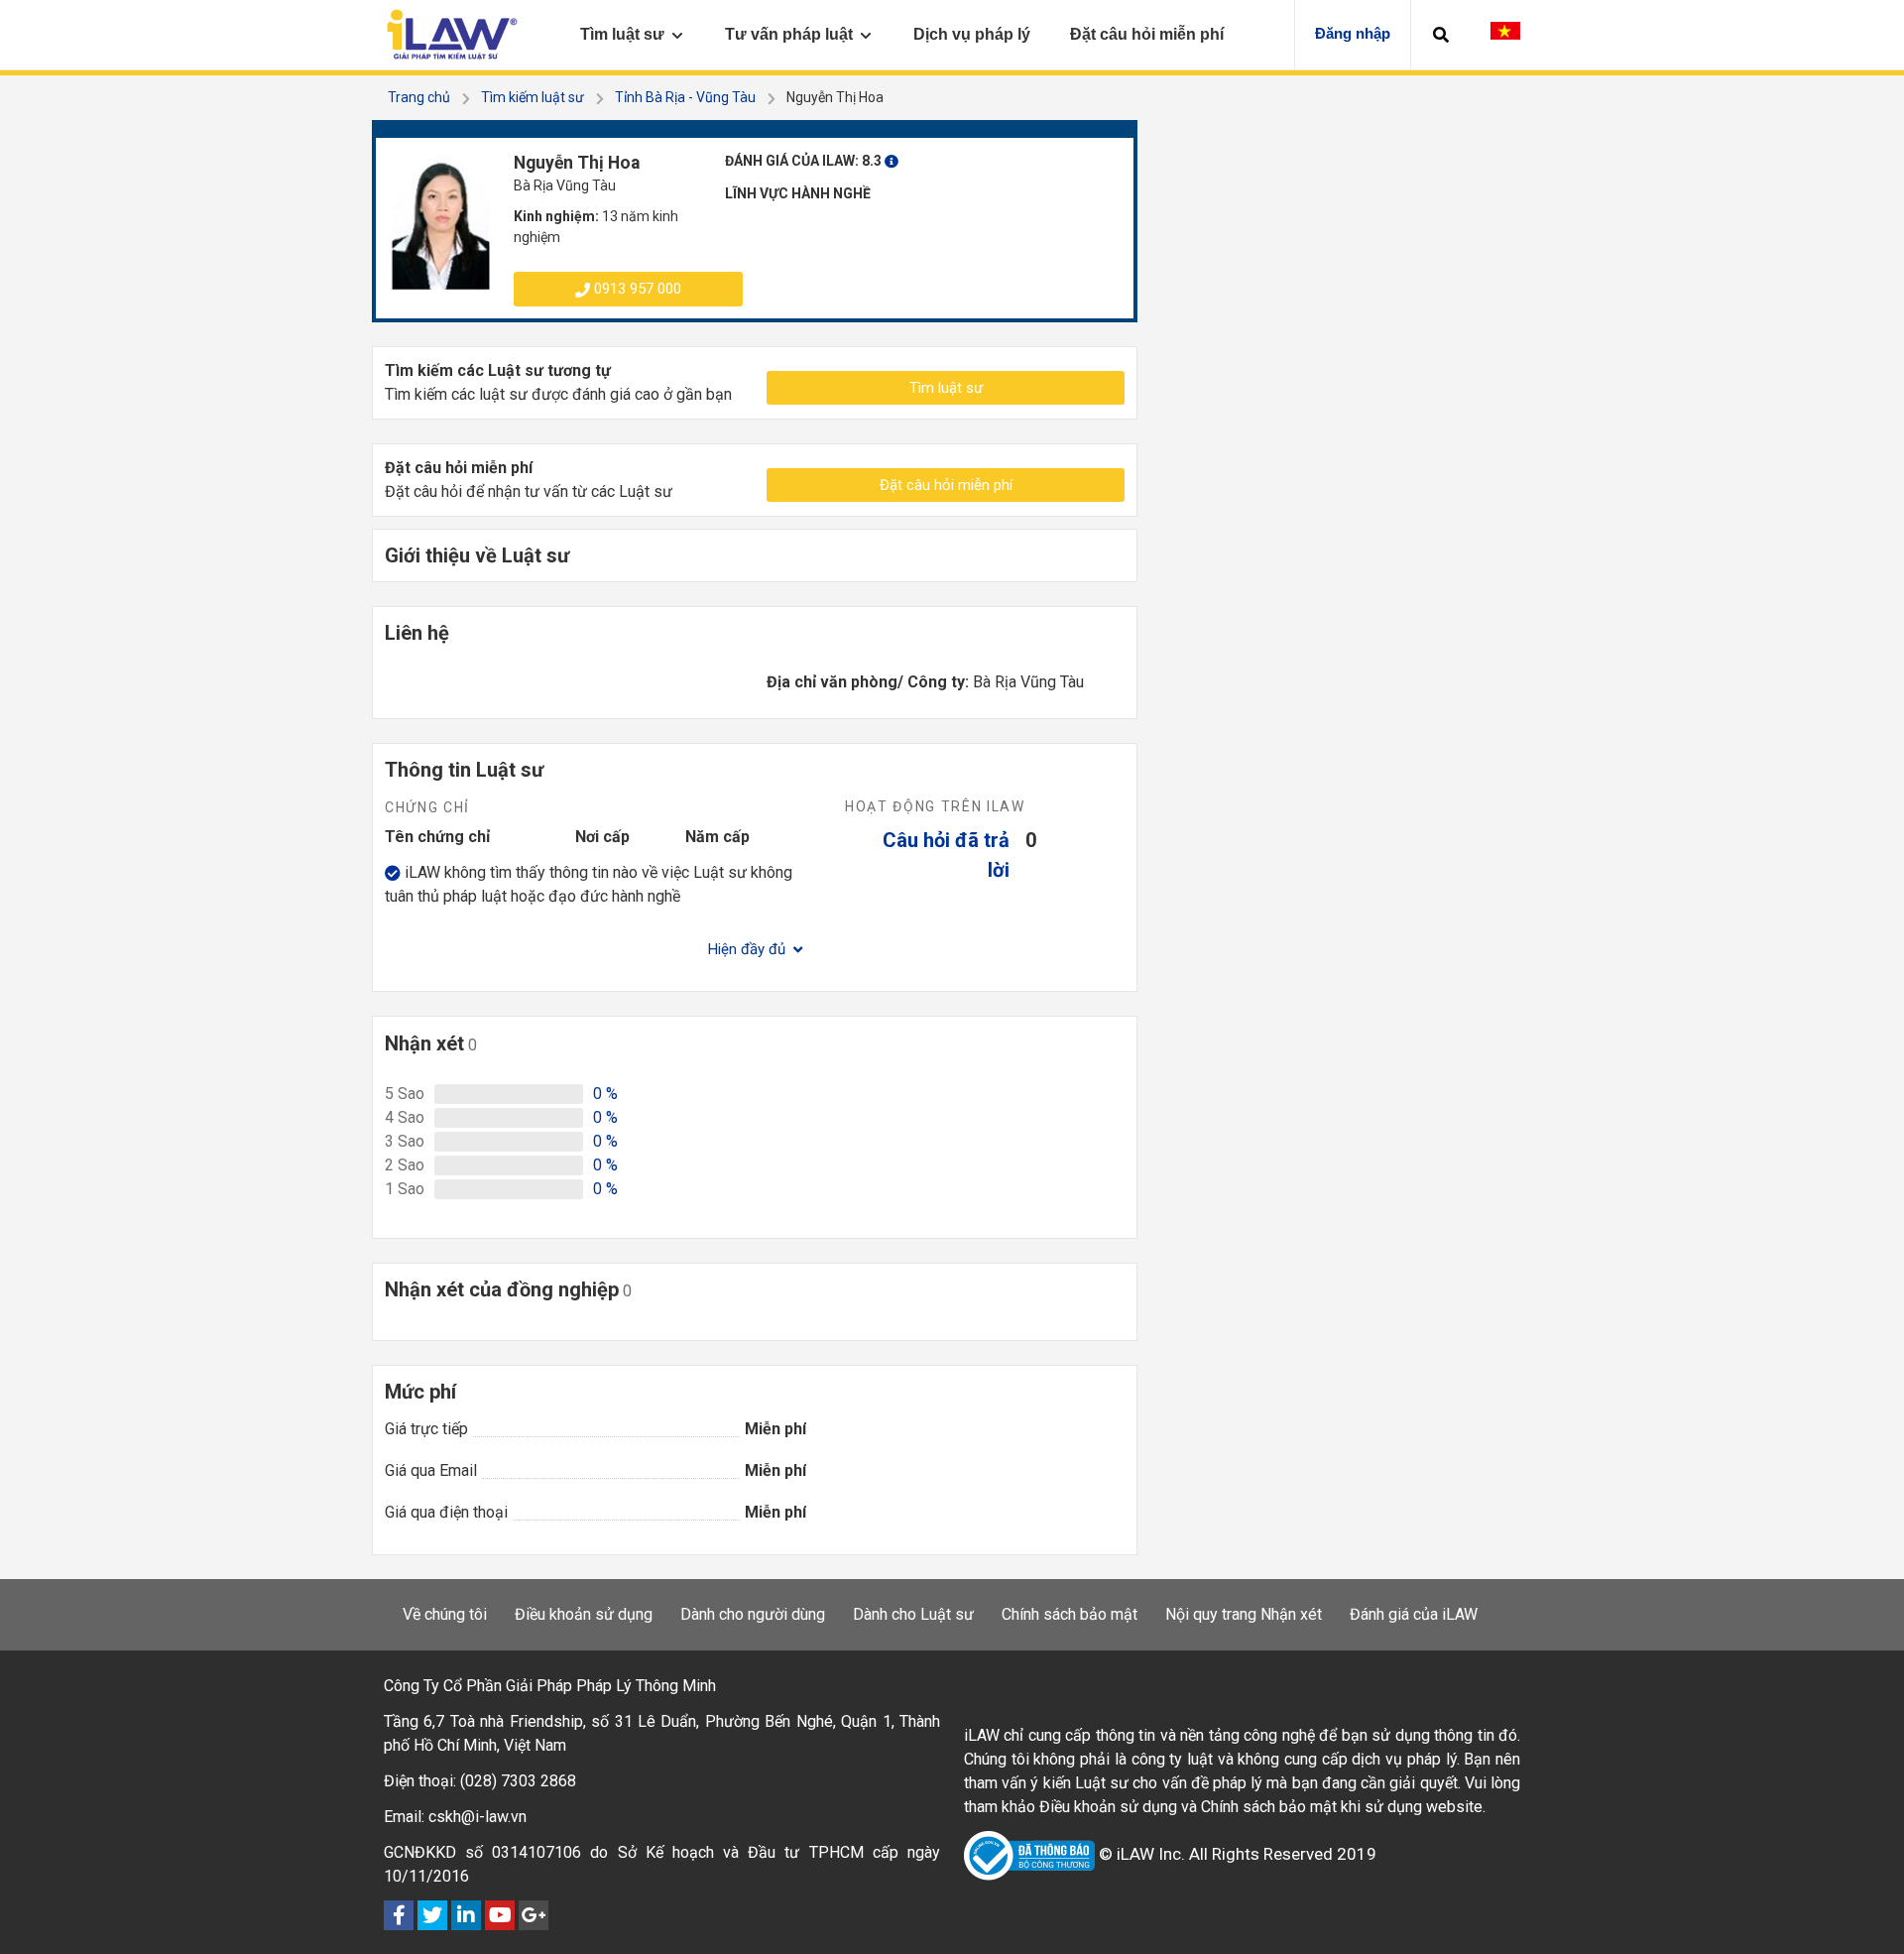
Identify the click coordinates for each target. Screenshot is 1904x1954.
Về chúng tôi (445, 1614)
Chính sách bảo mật (1070, 1614)
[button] (1441, 35)
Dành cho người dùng (753, 1614)
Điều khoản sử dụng (584, 1614)
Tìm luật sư (946, 388)
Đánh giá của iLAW (1414, 1614)
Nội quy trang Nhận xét (1244, 1614)
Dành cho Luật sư (913, 1614)
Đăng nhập (1353, 33)
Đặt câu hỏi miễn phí (946, 485)
